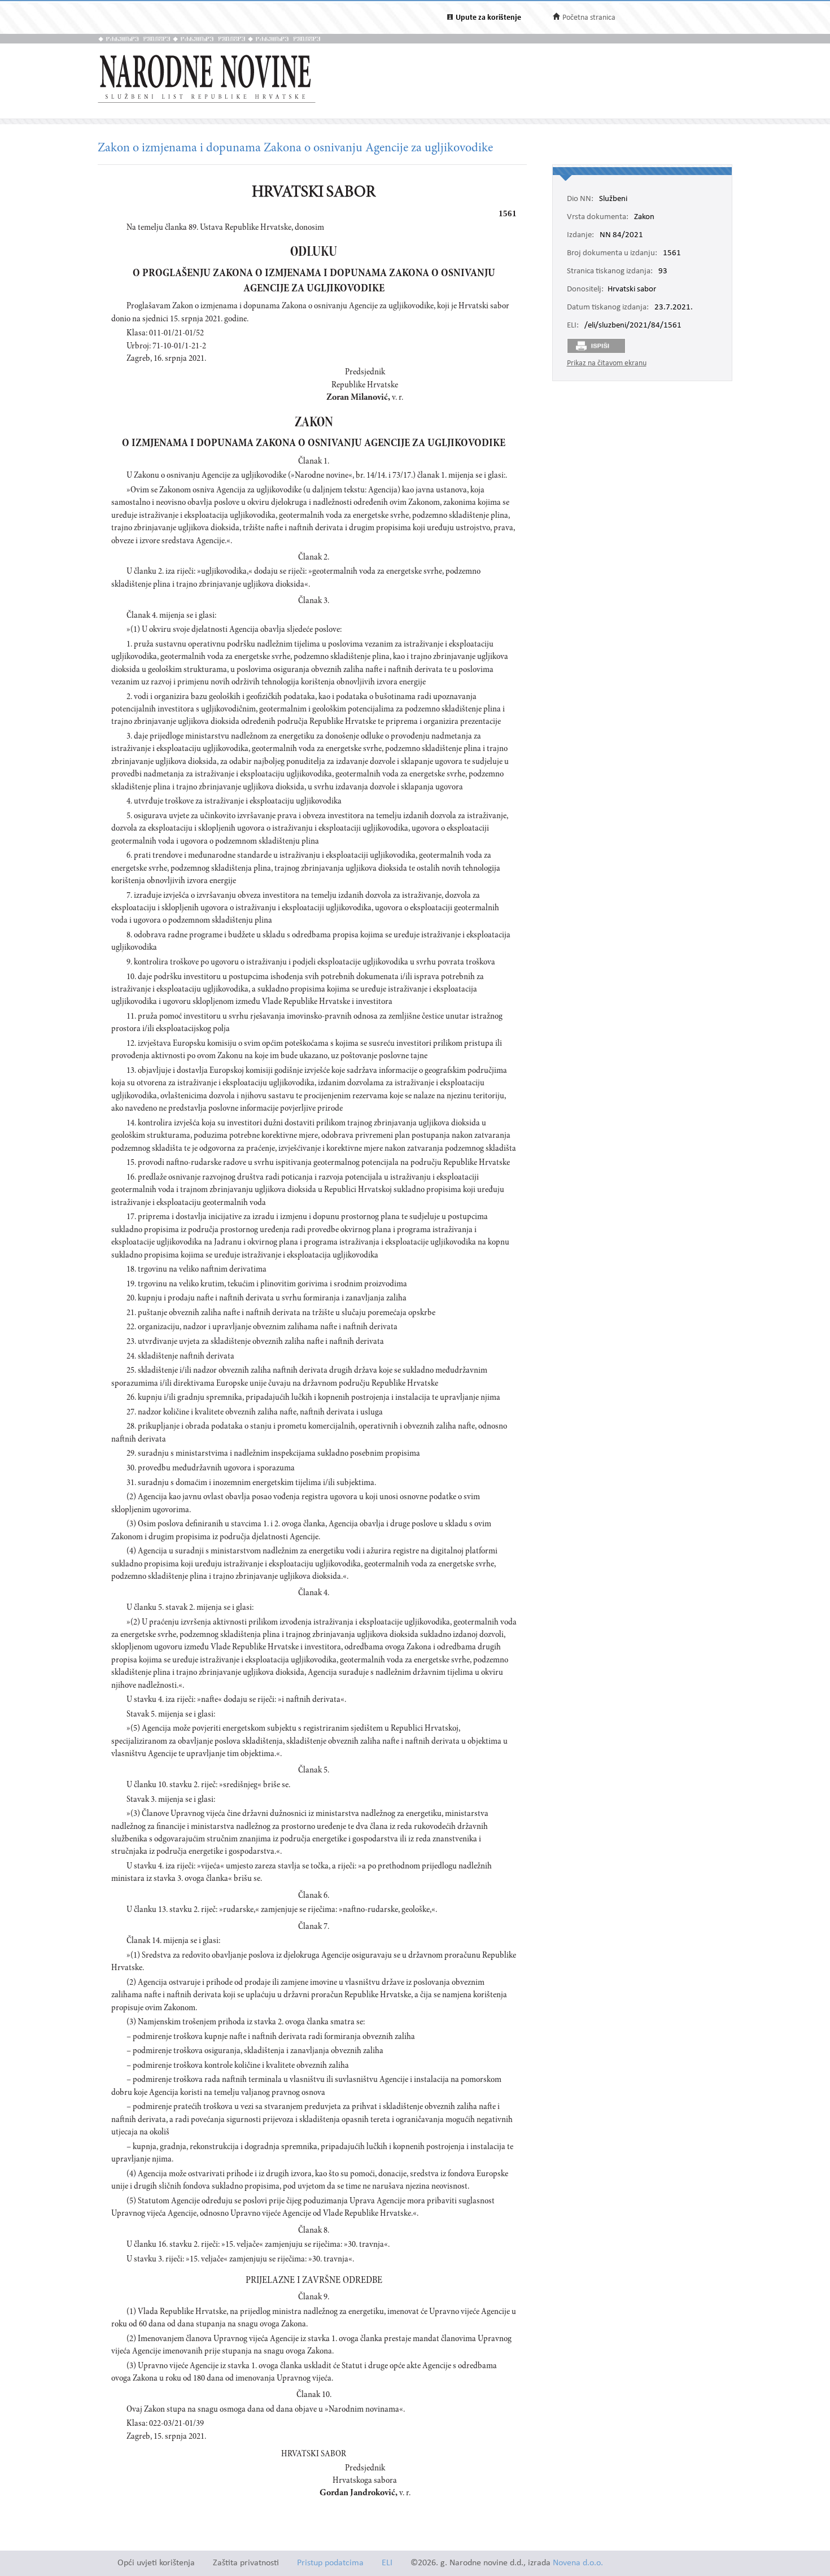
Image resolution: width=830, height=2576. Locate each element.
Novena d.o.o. (578, 2563)
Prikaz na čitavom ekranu (607, 363)
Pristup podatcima (330, 2563)
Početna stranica (589, 18)
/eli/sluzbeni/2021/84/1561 (633, 326)
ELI (387, 2563)
